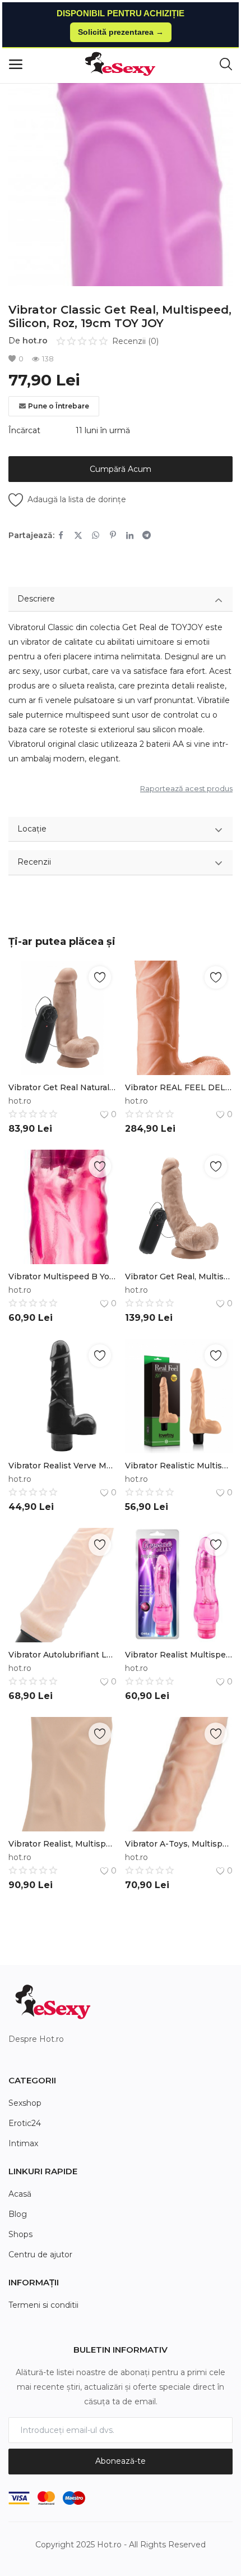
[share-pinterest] (113, 535)
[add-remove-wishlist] (100, 977)
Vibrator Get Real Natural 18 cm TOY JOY (62, 1087)
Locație (32, 829)
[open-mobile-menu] (16, 65)
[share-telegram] (147, 535)
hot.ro (35, 341)
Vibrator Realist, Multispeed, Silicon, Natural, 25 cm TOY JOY (62, 1844)
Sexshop (25, 2103)
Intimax (23, 2143)
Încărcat (24, 430)
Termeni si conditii (43, 2305)
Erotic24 (25, 2123)
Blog (18, 2214)
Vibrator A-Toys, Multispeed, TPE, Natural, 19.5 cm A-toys (179, 1844)
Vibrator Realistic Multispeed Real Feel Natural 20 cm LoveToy (179, 1466)
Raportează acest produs (186, 788)
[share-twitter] (78, 535)
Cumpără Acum (121, 469)
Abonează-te (121, 2461)
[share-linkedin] (130, 535)
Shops (20, 2234)
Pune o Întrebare (59, 406)
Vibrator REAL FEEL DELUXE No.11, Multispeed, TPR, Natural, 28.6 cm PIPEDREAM (179, 1087)
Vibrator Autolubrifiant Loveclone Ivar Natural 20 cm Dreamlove (62, 1655)
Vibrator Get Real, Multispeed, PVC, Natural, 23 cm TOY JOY (179, 1276)
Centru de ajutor (40, 2254)
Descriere (36, 599)
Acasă (20, 2194)
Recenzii (34, 862)
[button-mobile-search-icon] (226, 65)
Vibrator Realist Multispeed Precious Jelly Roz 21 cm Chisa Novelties (179, 1655)
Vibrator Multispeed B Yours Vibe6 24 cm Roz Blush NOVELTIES (62, 1276)
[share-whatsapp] (96, 535)
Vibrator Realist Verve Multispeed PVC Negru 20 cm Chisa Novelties (62, 1466)
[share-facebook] (61, 535)
